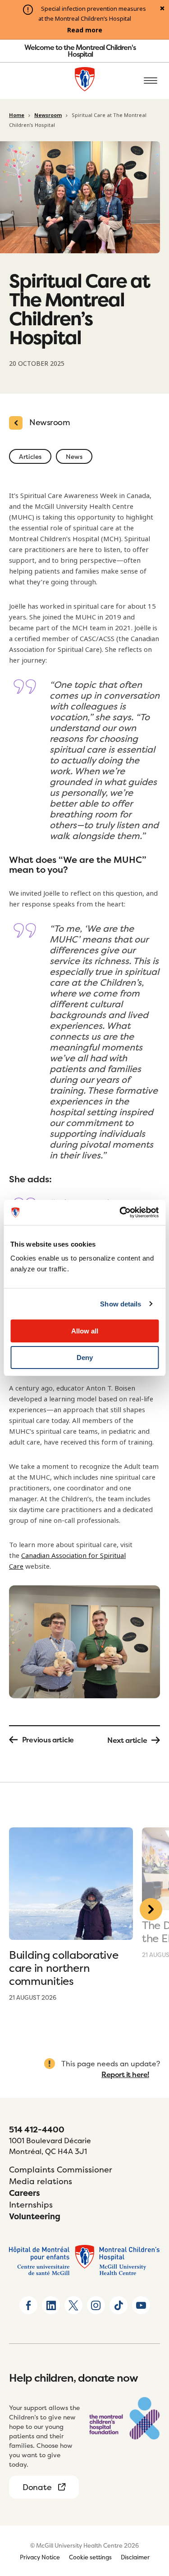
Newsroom (48, 115)
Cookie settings (90, 2557)
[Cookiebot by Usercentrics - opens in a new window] (120, 1212)
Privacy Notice (40, 2557)
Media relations (41, 2181)
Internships (31, 2205)
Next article (127, 1740)
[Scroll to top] (151, 2518)
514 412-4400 (37, 2129)
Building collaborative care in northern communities (64, 1968)
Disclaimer (135, 2557)
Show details (121, 1304)
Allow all (85, 1331)
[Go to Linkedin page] (51, 2305)
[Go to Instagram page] (96, 2305)
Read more (85, 30)
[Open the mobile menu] (151, 81)
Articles (30, 456)
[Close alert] (162, 9)
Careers (25, 2193)
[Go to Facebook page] (28, 2305)
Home (17, 115)
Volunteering (35, 2216)
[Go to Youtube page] (141, 2305)
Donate (37, 2487)
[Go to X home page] (73, 2305)
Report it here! (125, 2074)
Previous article (48, 1740)
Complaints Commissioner (61, 2170)
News (74, 456)
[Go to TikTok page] (119, 2305)
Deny (85, 1358)
